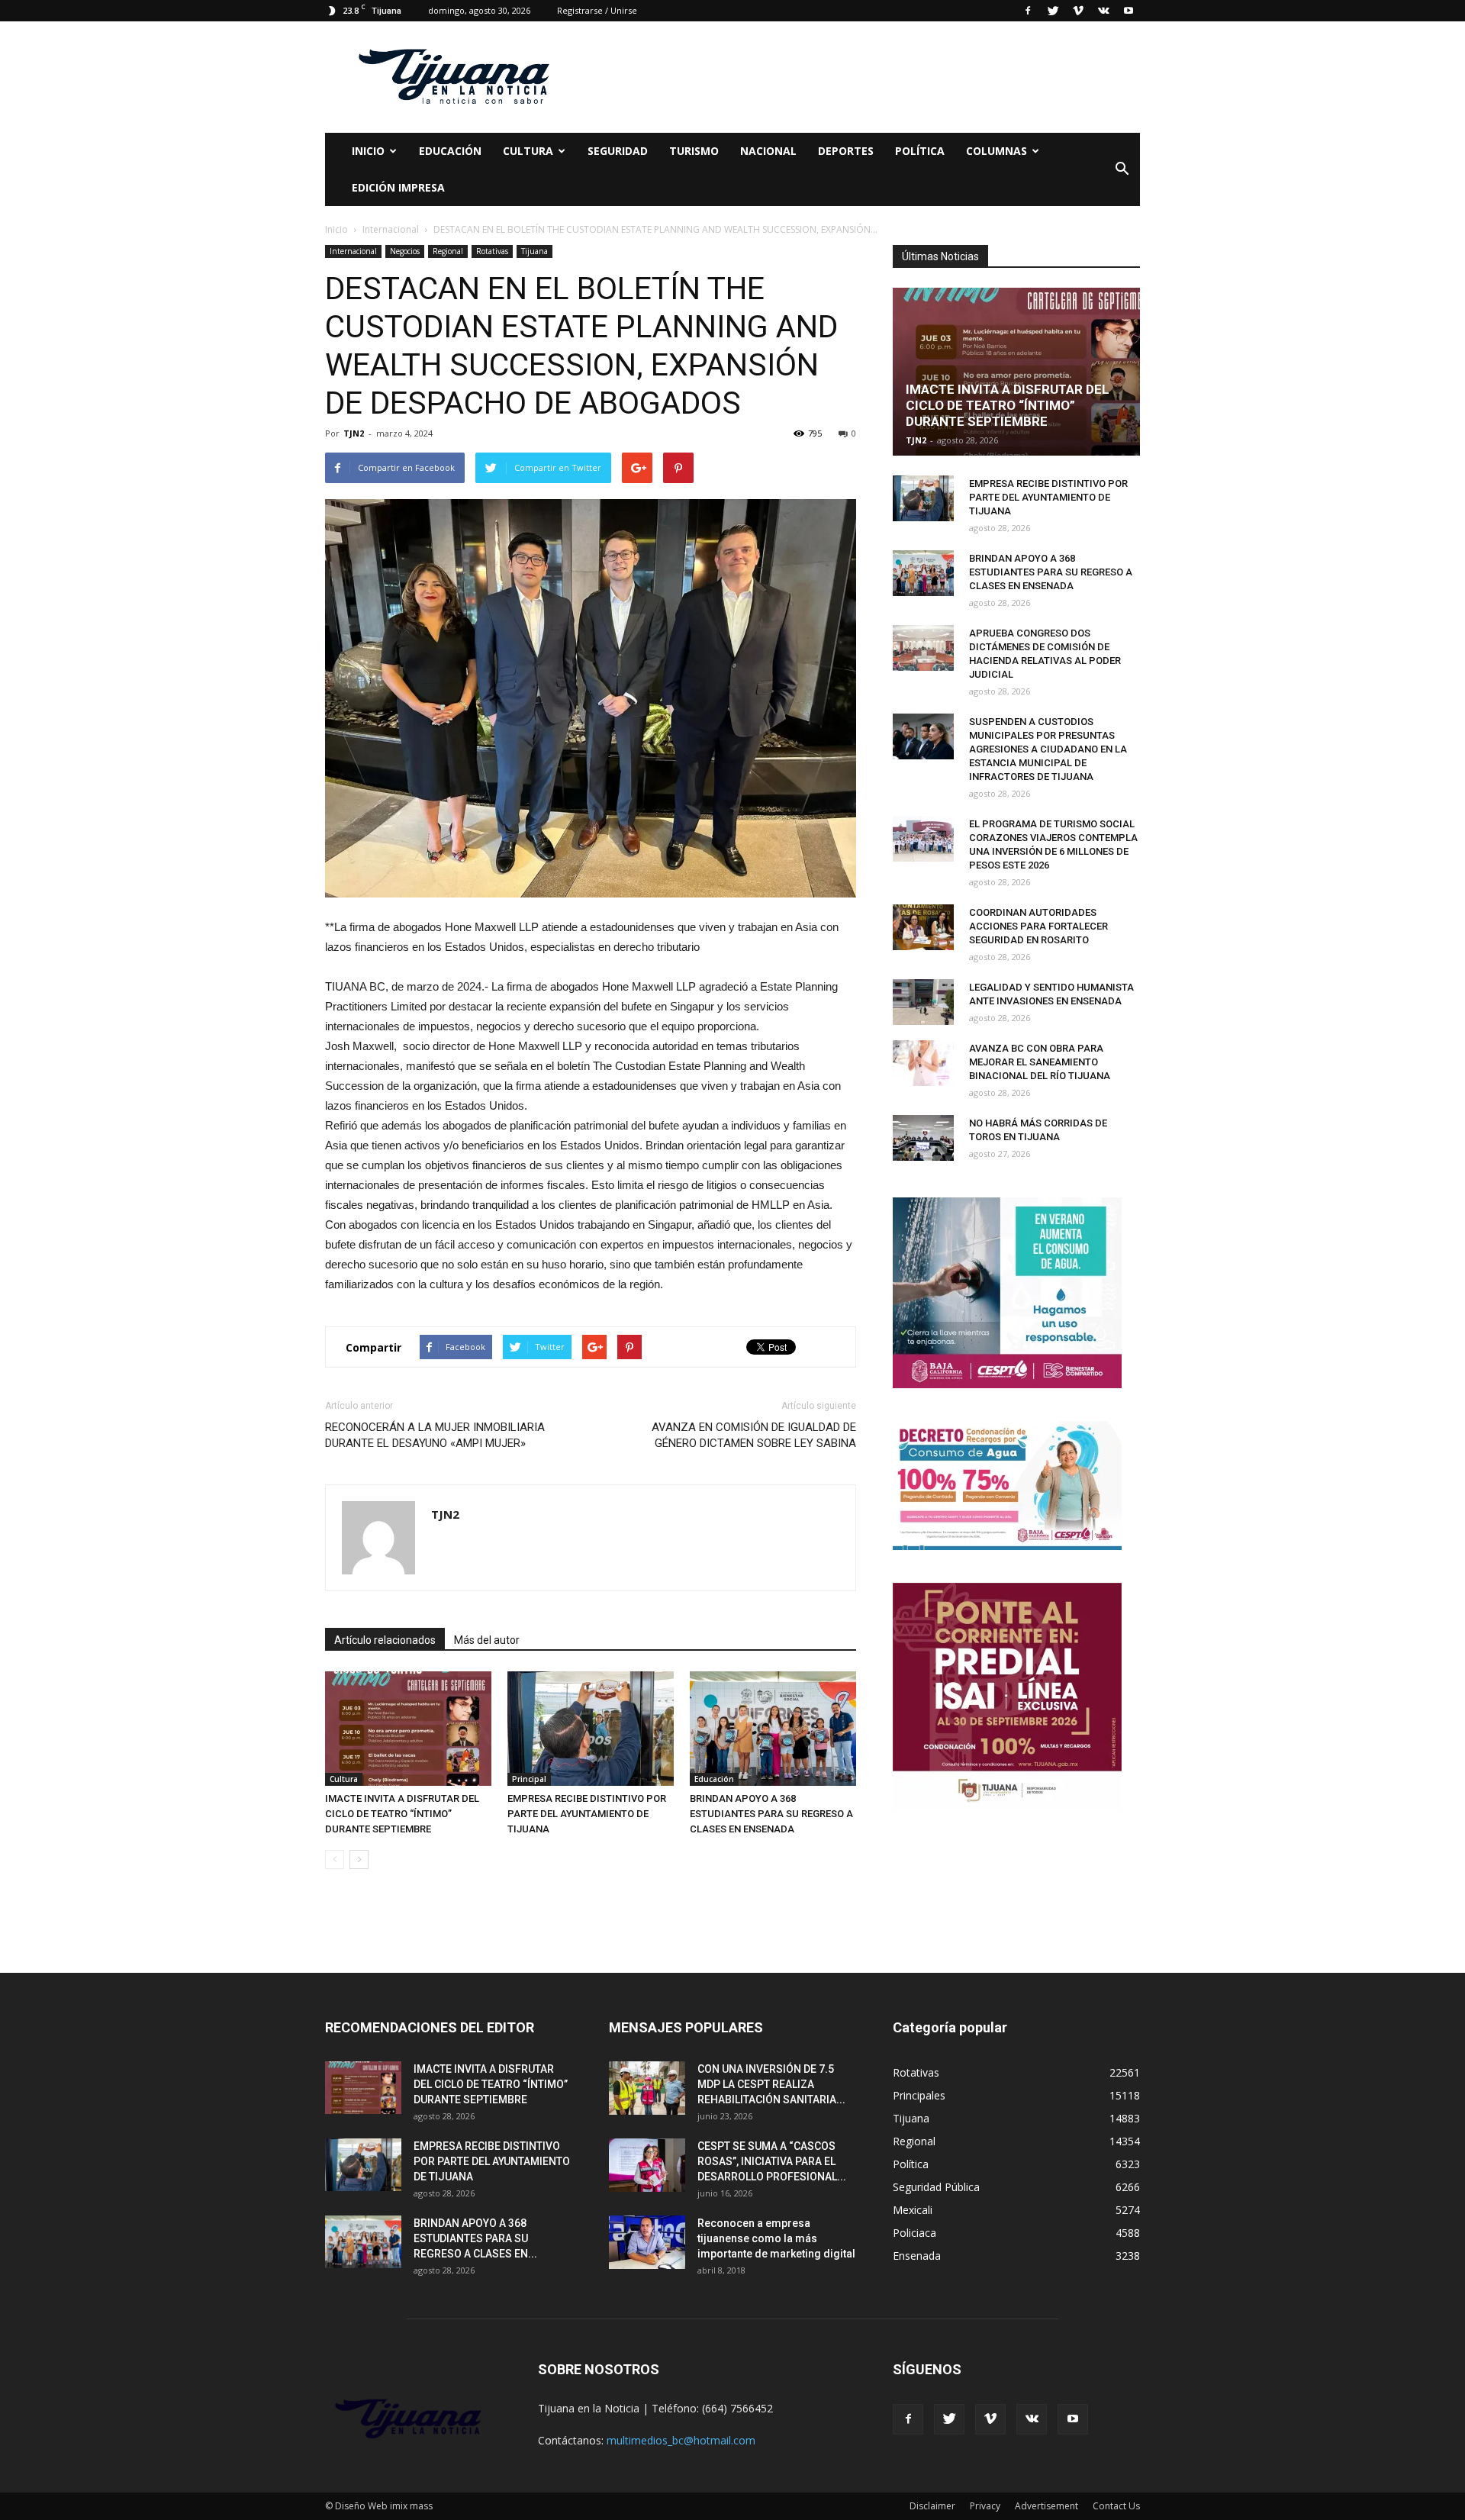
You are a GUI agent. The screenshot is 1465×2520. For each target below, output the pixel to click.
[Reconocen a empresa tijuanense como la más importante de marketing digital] (647, 2242)
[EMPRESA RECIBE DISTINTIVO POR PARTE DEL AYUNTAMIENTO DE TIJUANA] (591, 1729)
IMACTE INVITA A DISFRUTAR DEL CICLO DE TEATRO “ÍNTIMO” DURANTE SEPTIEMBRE (402, 1814)
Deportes (846, 151)
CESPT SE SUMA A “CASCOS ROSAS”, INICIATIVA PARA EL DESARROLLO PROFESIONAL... (772, 2161)
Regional (448, 251)
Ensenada (917, 2256)
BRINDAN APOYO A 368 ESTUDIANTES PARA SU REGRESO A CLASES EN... (475, 2238)
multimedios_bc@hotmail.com (681, 2440)
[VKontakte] (1103, 11)
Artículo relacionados (385, 1640)
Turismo (694, 151)
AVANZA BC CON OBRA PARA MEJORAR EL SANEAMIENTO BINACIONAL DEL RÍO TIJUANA (1040, 1062)
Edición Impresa (398, 187)
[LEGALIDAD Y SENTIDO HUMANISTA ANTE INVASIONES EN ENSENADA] (923, 1002)
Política (920, 151)
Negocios (405, 251)
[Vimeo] (1078, 11)
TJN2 (354, 433)
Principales (919, 2095)
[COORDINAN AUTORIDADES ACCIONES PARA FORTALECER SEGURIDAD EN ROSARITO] (923, 927)
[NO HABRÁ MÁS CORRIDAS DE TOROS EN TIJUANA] (923, 1138)
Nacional (768, 151)
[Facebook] (1028, 11)
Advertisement (1046, 2506)
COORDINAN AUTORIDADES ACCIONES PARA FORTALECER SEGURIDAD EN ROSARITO (1038, 926)
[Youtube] (1129, 11)
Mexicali (913, 2210)
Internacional (353, 251)
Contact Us (1116, 2506)
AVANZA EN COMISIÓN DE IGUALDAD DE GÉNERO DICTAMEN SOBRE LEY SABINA (754, 1435)
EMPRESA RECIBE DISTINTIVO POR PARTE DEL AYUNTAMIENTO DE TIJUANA (587, 1814)
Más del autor (487, 1640)
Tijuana (534, 251)
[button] (1122, 169)
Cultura (344, 1779)
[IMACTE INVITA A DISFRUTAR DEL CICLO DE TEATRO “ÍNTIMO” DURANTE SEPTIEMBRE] (408, 1729)
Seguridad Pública (936, 2187)
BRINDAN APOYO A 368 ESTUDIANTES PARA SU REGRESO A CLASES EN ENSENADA (771, 1814)
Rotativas (492, 251)
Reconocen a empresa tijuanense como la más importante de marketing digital (776, 2238)
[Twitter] (1053, 11)
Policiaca (914, 2233)
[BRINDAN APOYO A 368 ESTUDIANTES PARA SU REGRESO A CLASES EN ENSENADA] (773, 1729)
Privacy (985, 2506)
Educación (450, 151)
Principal (529, 1779)
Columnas (997, 151)
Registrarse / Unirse (597, 10)
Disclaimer (932, 2506)
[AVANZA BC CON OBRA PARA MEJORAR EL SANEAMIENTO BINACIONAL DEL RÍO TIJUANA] (923, 1063)
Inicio (368, 151)
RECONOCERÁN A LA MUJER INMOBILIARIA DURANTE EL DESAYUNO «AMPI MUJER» (435, 1435)
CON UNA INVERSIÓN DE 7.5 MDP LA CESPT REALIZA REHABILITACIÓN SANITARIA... (771, 2084)
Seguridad (618, 151)
